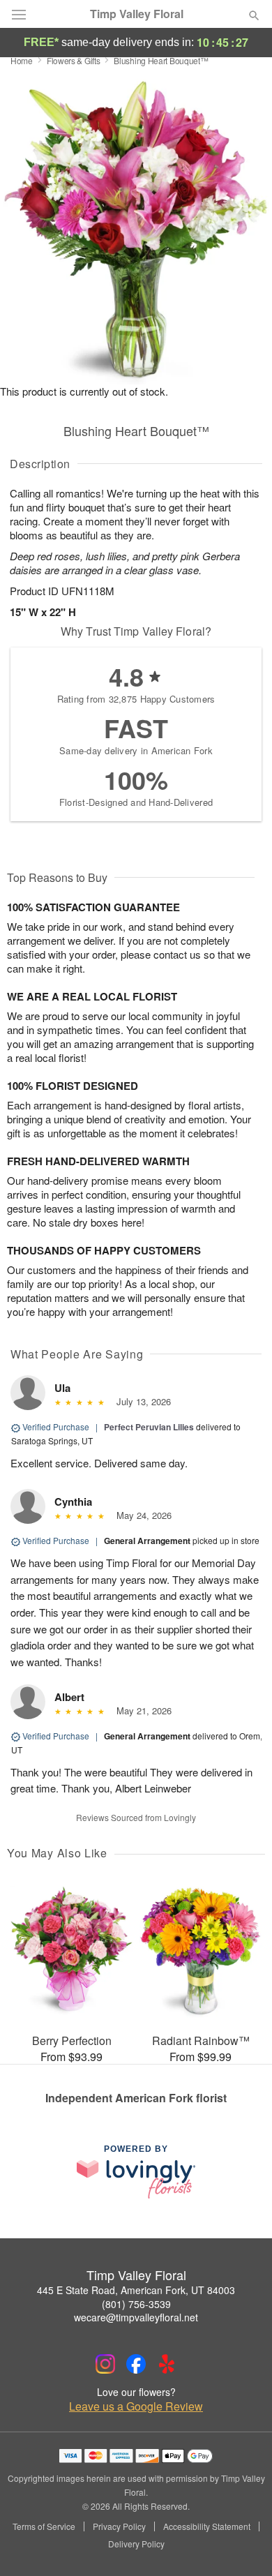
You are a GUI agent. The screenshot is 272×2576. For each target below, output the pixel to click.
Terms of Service (44, 2526)
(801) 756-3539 (136, 2304)
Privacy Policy (119, 2526)
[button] (242, 2545)
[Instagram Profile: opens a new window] (105, 2364)
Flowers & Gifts (74, 60)
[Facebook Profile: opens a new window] (136, 2364)
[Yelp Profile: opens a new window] (167, 2364)
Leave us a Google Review (136, 2406)
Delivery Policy (136, 2544)
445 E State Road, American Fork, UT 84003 (136, 2290)
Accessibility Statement (207, 2526)
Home (22, 60)
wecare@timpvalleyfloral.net (136, 2317)
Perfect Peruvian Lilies (149, 1427)
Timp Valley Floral (137, 14)
